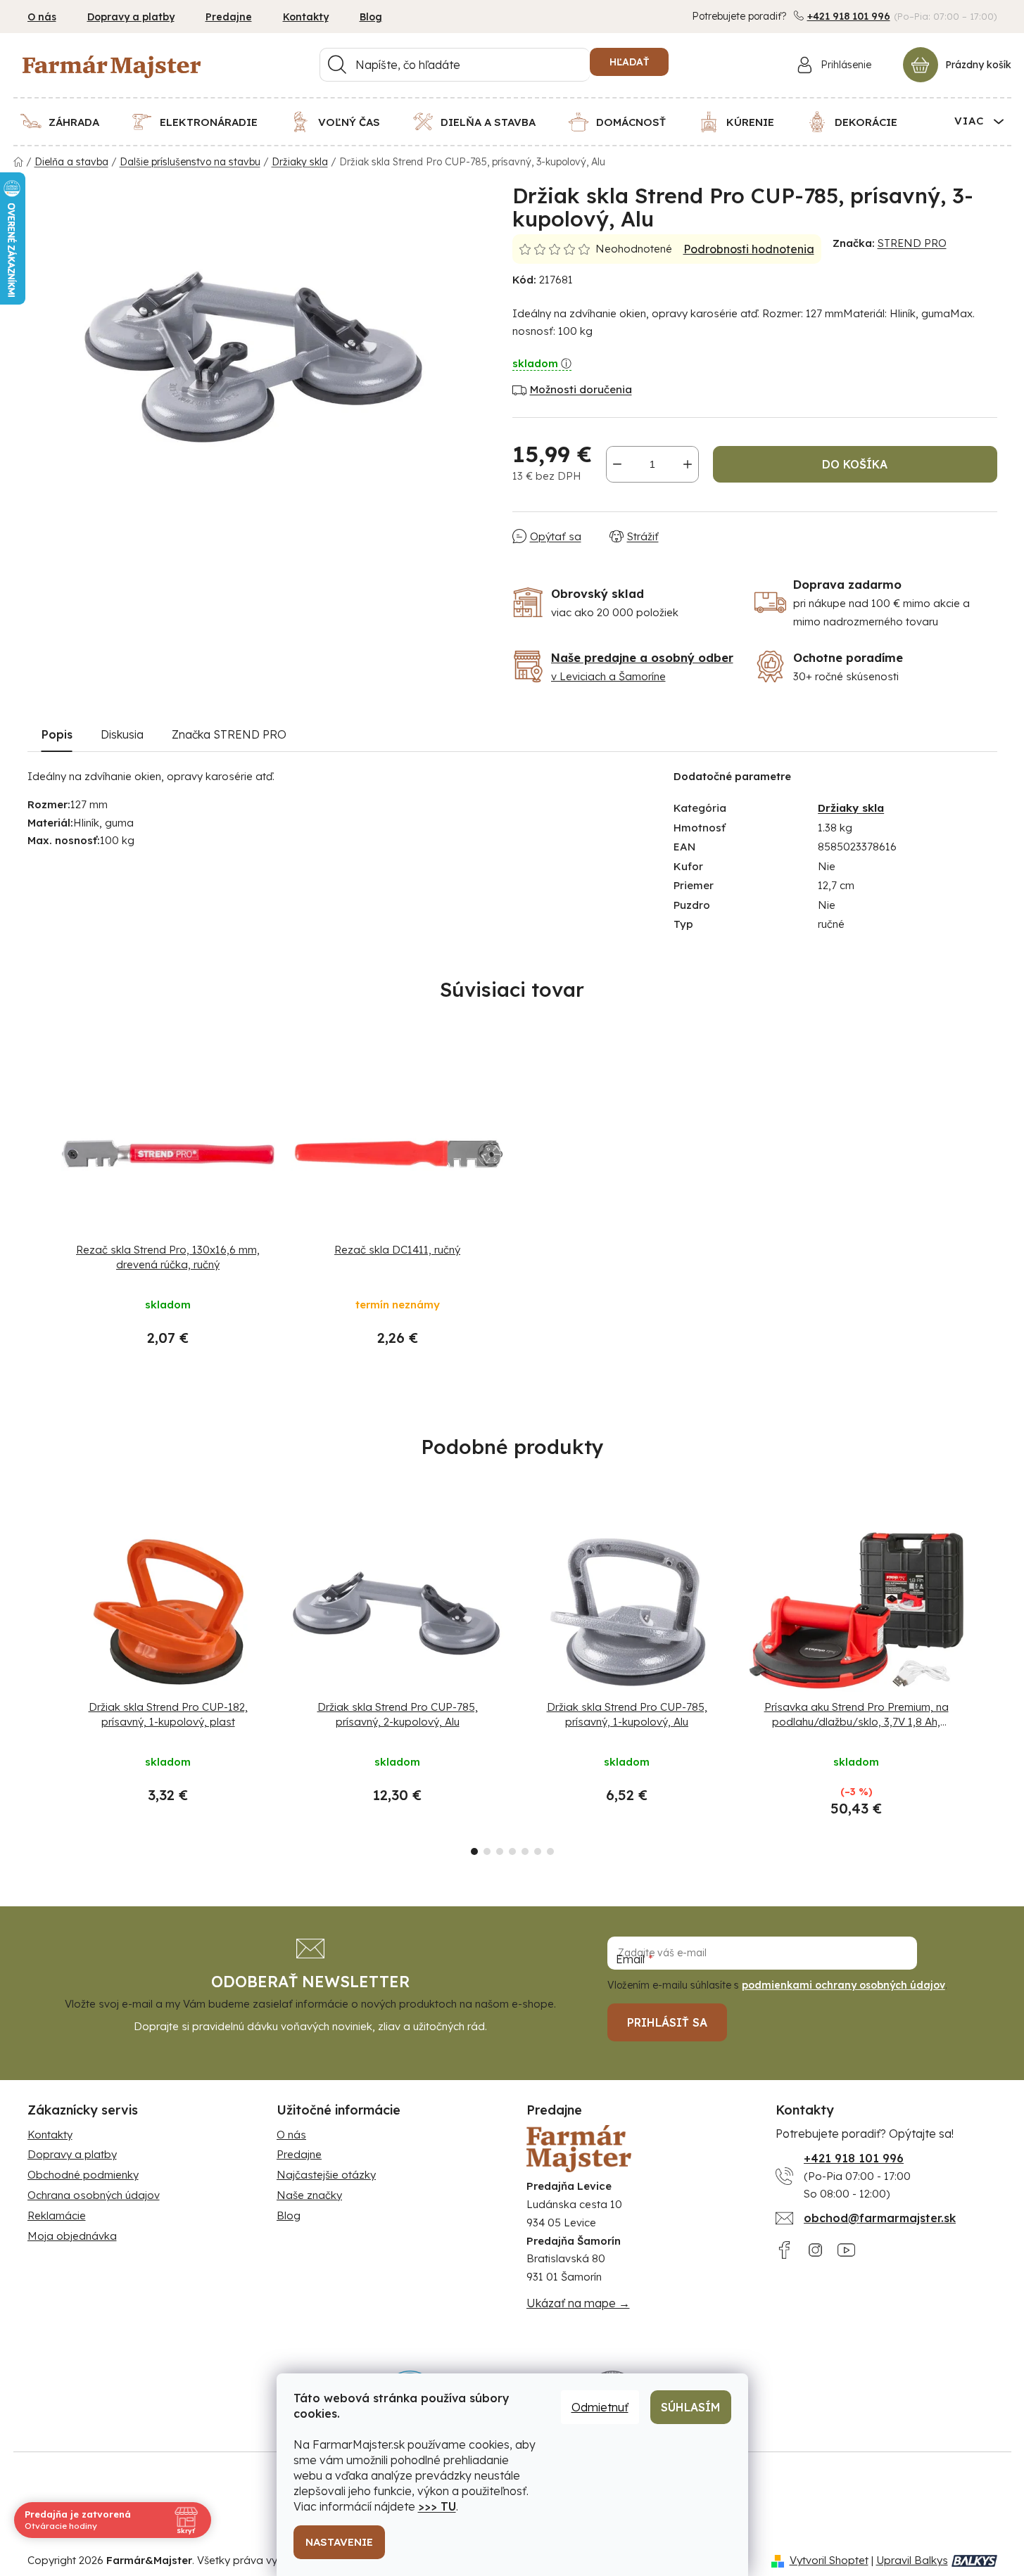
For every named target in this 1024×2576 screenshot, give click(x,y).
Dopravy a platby (131, 17)
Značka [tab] (229, 734)
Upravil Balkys (912, 2560)
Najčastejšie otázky (326, 2175)
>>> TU (437, 2506)
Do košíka (855, 464)
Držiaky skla (851, 808)
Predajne (229, 17)
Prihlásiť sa (667, 2022)
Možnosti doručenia (581, 389)
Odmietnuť (600, 2407)
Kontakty (306, 17)
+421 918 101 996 (849, 16)
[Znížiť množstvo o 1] (617, 464)
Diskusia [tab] (122, 734)
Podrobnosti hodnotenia (749, 249)
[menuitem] (69, 122)
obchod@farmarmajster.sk (880, 2218)
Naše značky (309, 2195)
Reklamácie (57, 2215)
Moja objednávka (72, 2236)
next (986, 1689)
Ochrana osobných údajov (94, 2195)
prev (39, 1689)
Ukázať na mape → (578, 2303)
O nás (42, 17)
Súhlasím (691, 2407)
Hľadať (629, 62)
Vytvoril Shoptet (829, 2560)
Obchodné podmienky (83, 2175)
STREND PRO (912, 243)
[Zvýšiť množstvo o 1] (688, 464)
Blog (371, 17)
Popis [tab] (57, 734)
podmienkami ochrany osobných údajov (843, 1985)
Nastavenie (339, 2542)
